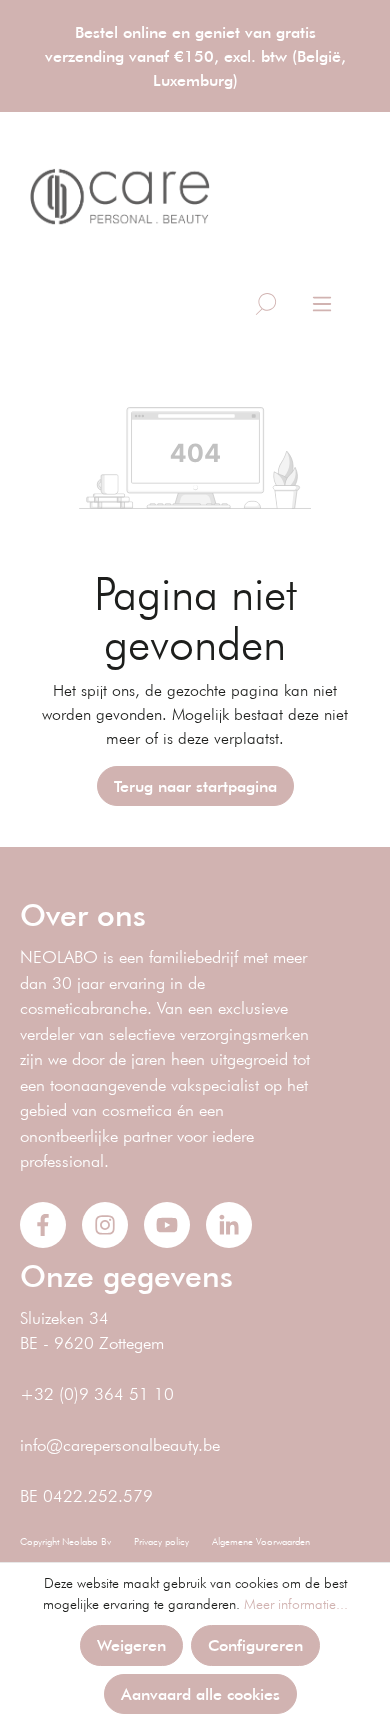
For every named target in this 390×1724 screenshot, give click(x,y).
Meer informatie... (296, 1604)
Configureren (255, 1644)
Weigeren (131, 1644)
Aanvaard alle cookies (200, 1693)
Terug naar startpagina (195, 785)
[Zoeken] (266, 304)
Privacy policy (161, 1541)
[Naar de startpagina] (120, 197)
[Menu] (322, 304)
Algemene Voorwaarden (261, 1541)
